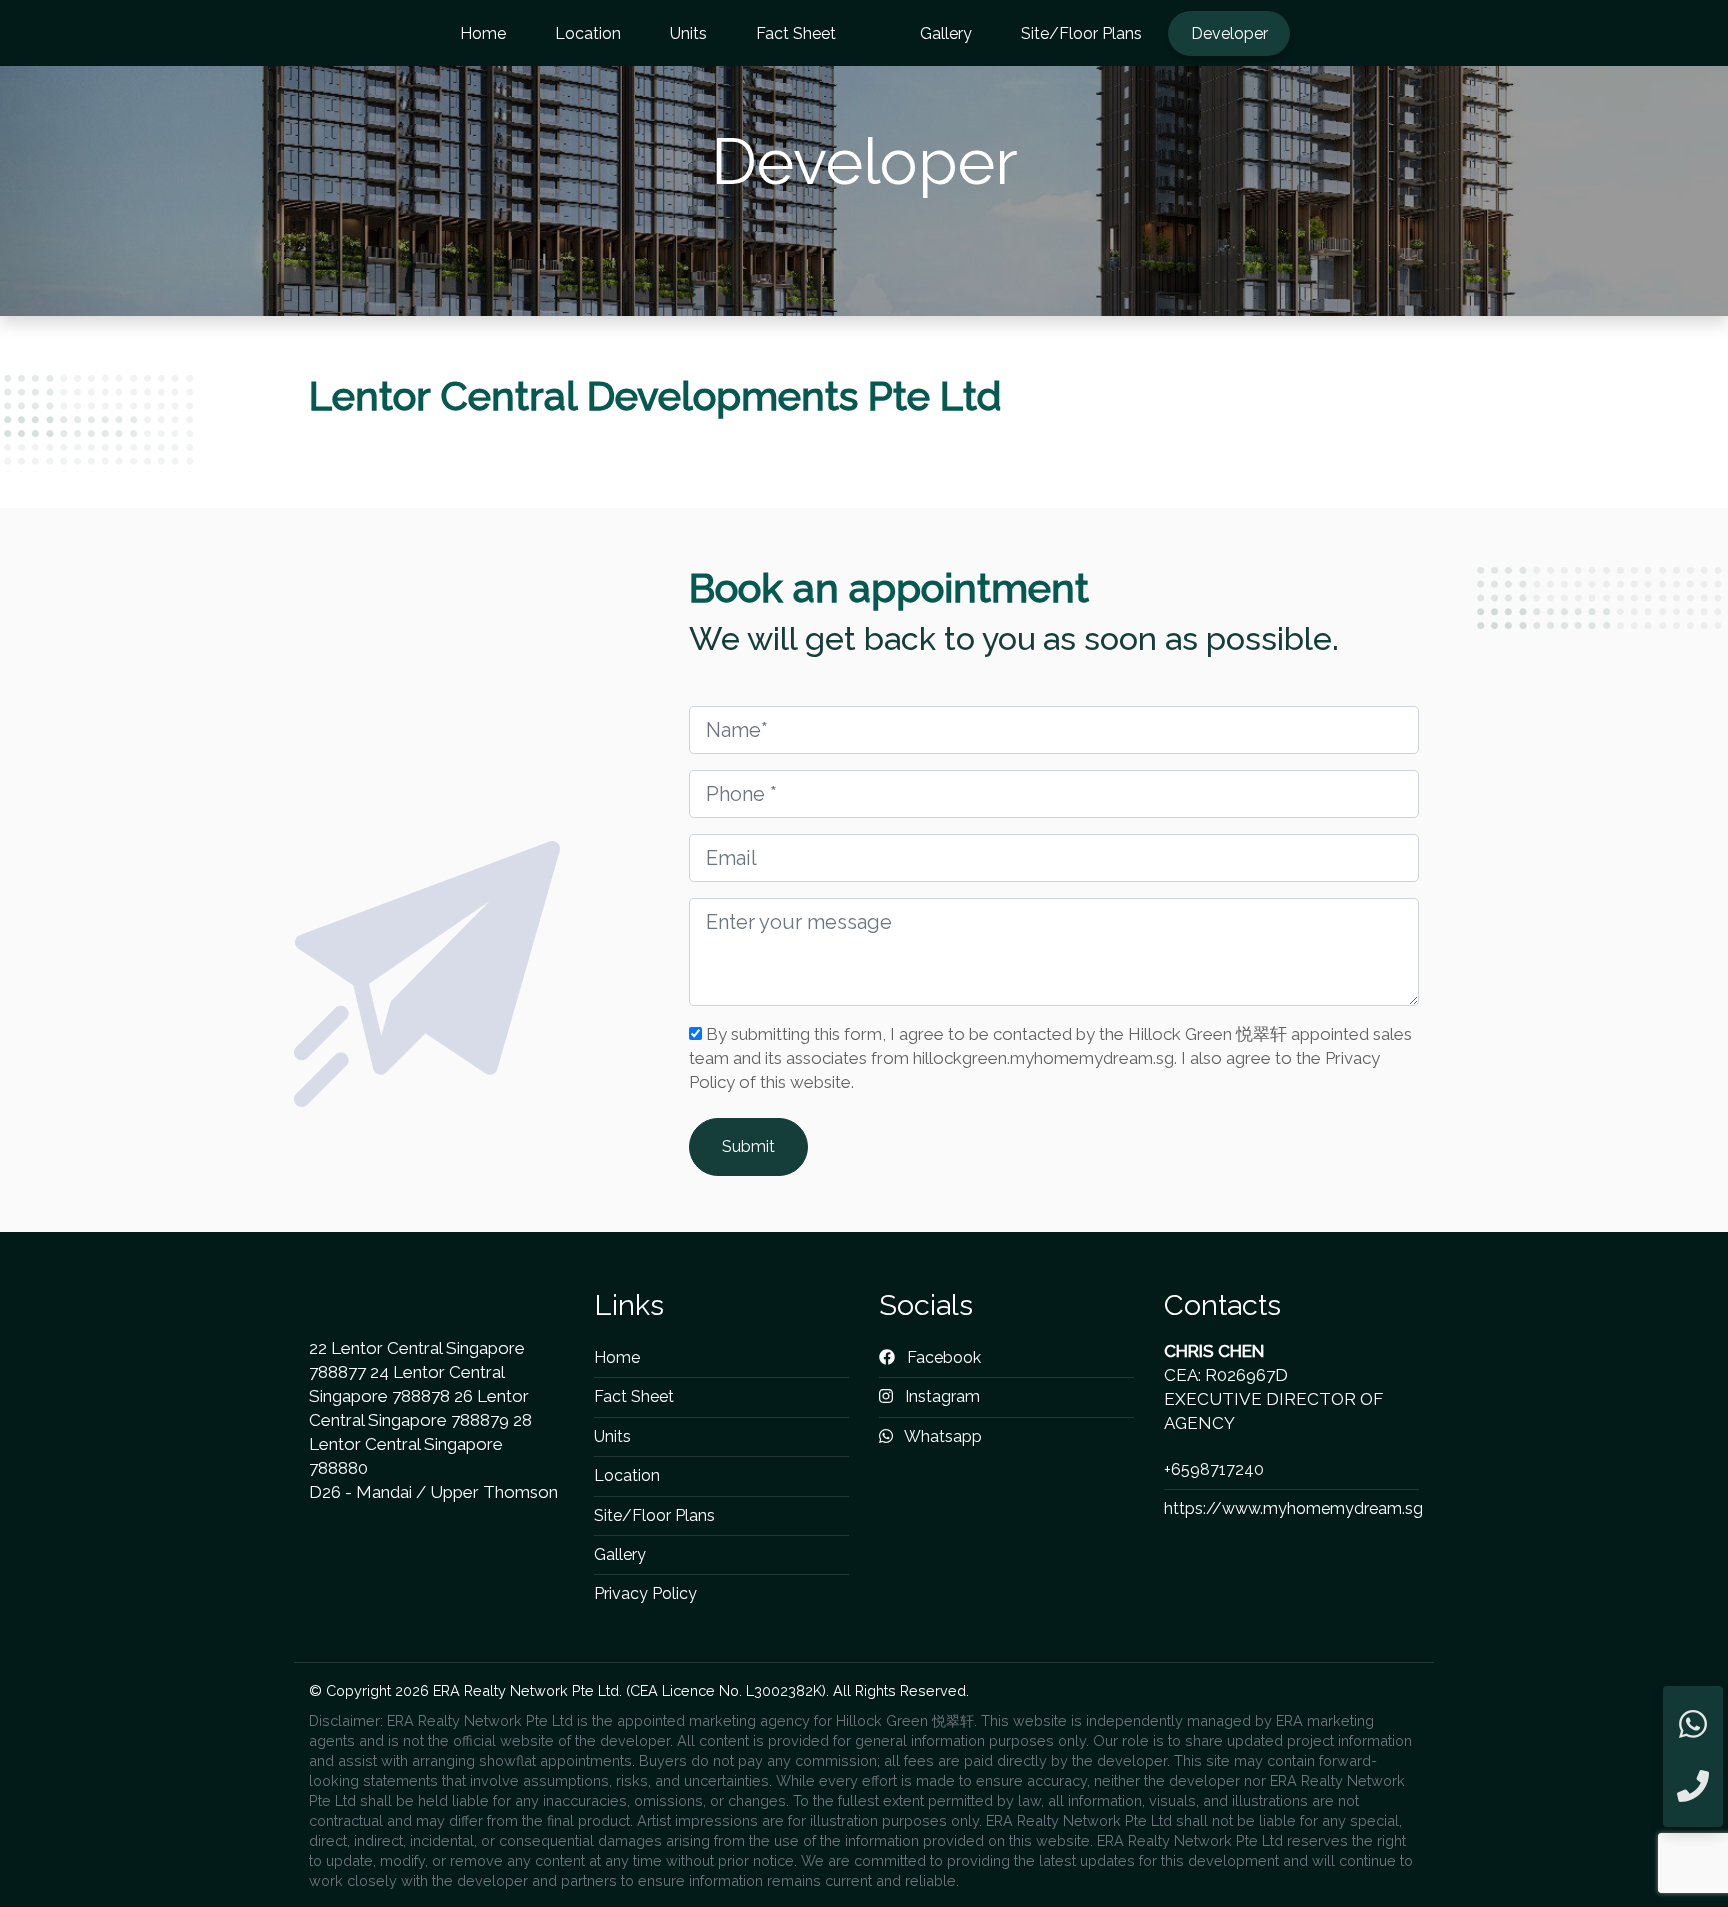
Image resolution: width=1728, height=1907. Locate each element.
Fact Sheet (796, 33)
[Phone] (1693, 1787)
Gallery (946, 33)
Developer (1229, 33)
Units (688, 33)
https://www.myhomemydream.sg (1293, 1508)
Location (588, 33)
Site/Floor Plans (1081, 33)
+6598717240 (1214, 1469)
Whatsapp (941, 1436)
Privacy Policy (645, 1593)
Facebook (942, 1357)
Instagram (940, 1396)
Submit (748, 1146)
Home (483, 33)
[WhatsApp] (1693, 1725)
